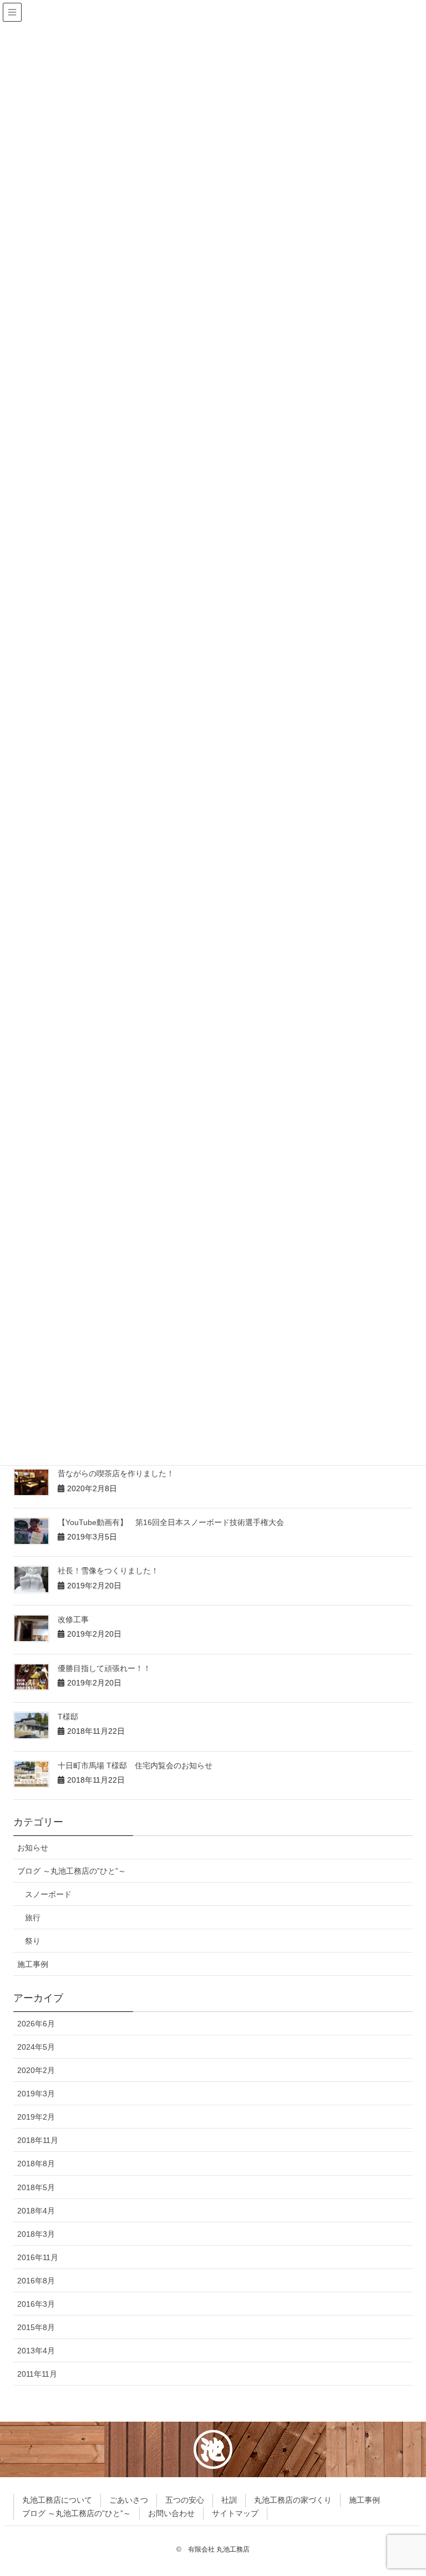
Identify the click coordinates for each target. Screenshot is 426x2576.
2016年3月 (36, 2304)
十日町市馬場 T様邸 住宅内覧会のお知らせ (135, 1765)
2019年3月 (36, 2094)
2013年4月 (36, 2351)
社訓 (229, 2500)
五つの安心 (185, 2500)
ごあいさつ (129, 2500)
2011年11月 (37, 2374)
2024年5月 (36, 2047)
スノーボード (48, 1894)
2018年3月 (36, 2234)
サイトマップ (235, 2513)
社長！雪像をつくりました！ (108, 1571)
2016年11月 (38, 2257)
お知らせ (33, 1848)
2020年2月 (36, 2070)
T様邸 (68, 1717)
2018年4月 (36, 2211)
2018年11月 (38, 2140)
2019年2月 (36, 2117)
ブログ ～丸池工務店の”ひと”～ (72, 1871)
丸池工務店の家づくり (293, 2500)
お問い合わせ (171, 2513)
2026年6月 (36, 2024)
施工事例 (33, 1964)
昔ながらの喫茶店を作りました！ (116, 1473)
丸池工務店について (57, 2500)
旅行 (33, 1918)
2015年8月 (36, 2327)
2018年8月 (36, 2164)
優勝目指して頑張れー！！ (104, 1668)
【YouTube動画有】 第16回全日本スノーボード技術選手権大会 (171, 1522)
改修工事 (73, 1619)
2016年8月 (36, 2281)
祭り (33, 1941)
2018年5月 (36, 2187)
